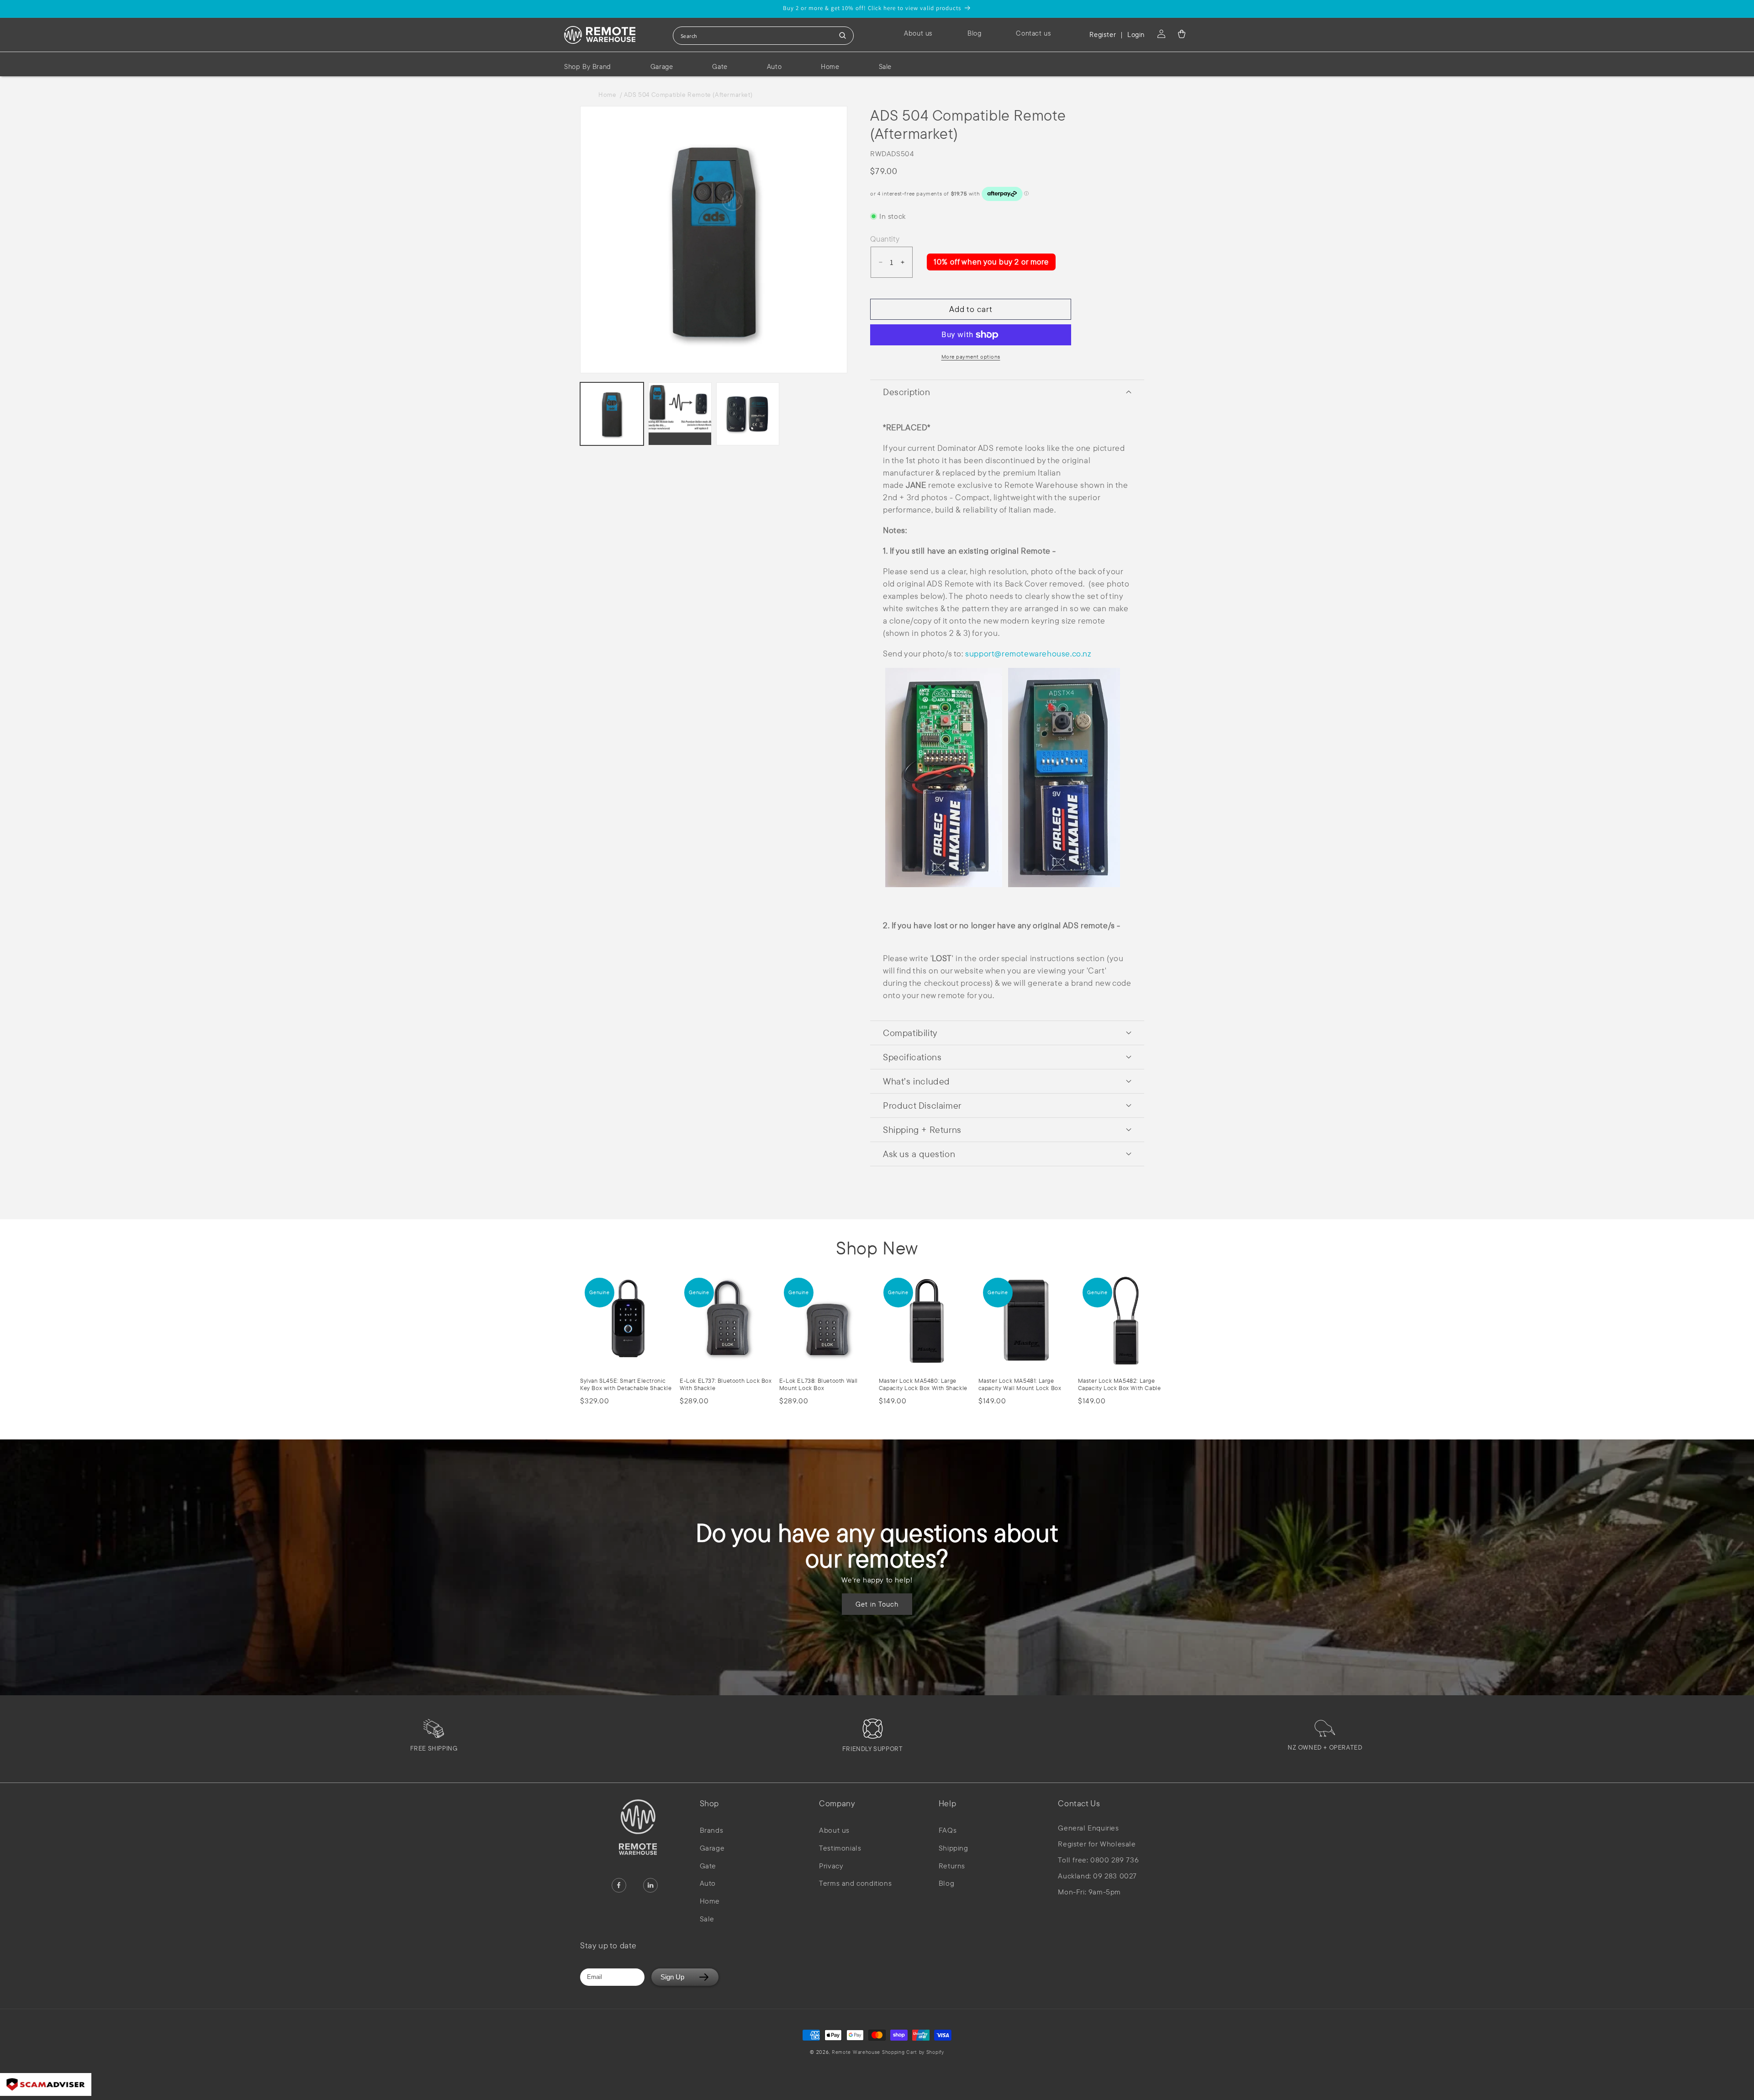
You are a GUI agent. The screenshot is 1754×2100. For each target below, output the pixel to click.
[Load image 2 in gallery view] (680, 414)
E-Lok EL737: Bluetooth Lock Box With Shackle (726, 1384)
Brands (712, 1830)
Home (609, 95)
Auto (708, 1883)
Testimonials (840, 1848)
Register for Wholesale (1097, 1844)
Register (1103, 34)
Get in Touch (877, 1604)
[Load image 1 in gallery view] (612, 414)
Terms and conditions (855, 1883)
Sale (707, 1919)
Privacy (831, 1866)
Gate (708, 1866)
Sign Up (672, 1977)
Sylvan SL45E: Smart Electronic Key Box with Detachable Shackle (626, 1384)
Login (1136, 34)
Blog (946, 1883)
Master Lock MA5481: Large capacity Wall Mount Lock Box (1020, 1384)
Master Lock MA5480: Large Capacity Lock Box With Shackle (923, 1384)
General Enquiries (1088, 1828)
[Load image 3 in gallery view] (748, 414)
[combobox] (763, 36)
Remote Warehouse (856, 2052)
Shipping (954, 1848)
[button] (1182, 34)
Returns (952, 1866)
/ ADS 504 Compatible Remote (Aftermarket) (686, 95)
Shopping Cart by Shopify (913, 2052)
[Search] (843, 36)
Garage (712, 1848)
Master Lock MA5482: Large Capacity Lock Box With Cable (1120, 1384)
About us (834, 1830)
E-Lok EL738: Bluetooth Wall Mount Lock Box (819, 1384)
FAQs (948, 1830)
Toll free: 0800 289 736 (1098, 1860)
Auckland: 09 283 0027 (1097, 1876)
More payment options (971, 357)
